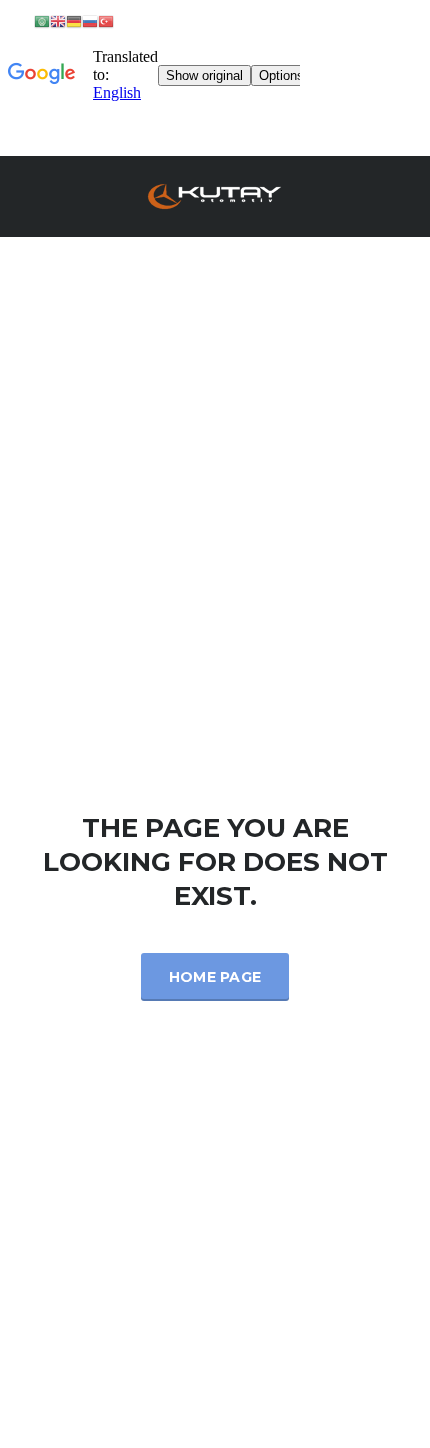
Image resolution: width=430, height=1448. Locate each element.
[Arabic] (42, 20)
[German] (74, 20)
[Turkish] (106, 20)
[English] (58, 20)
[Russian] (90, 20)
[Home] (215, 194)
